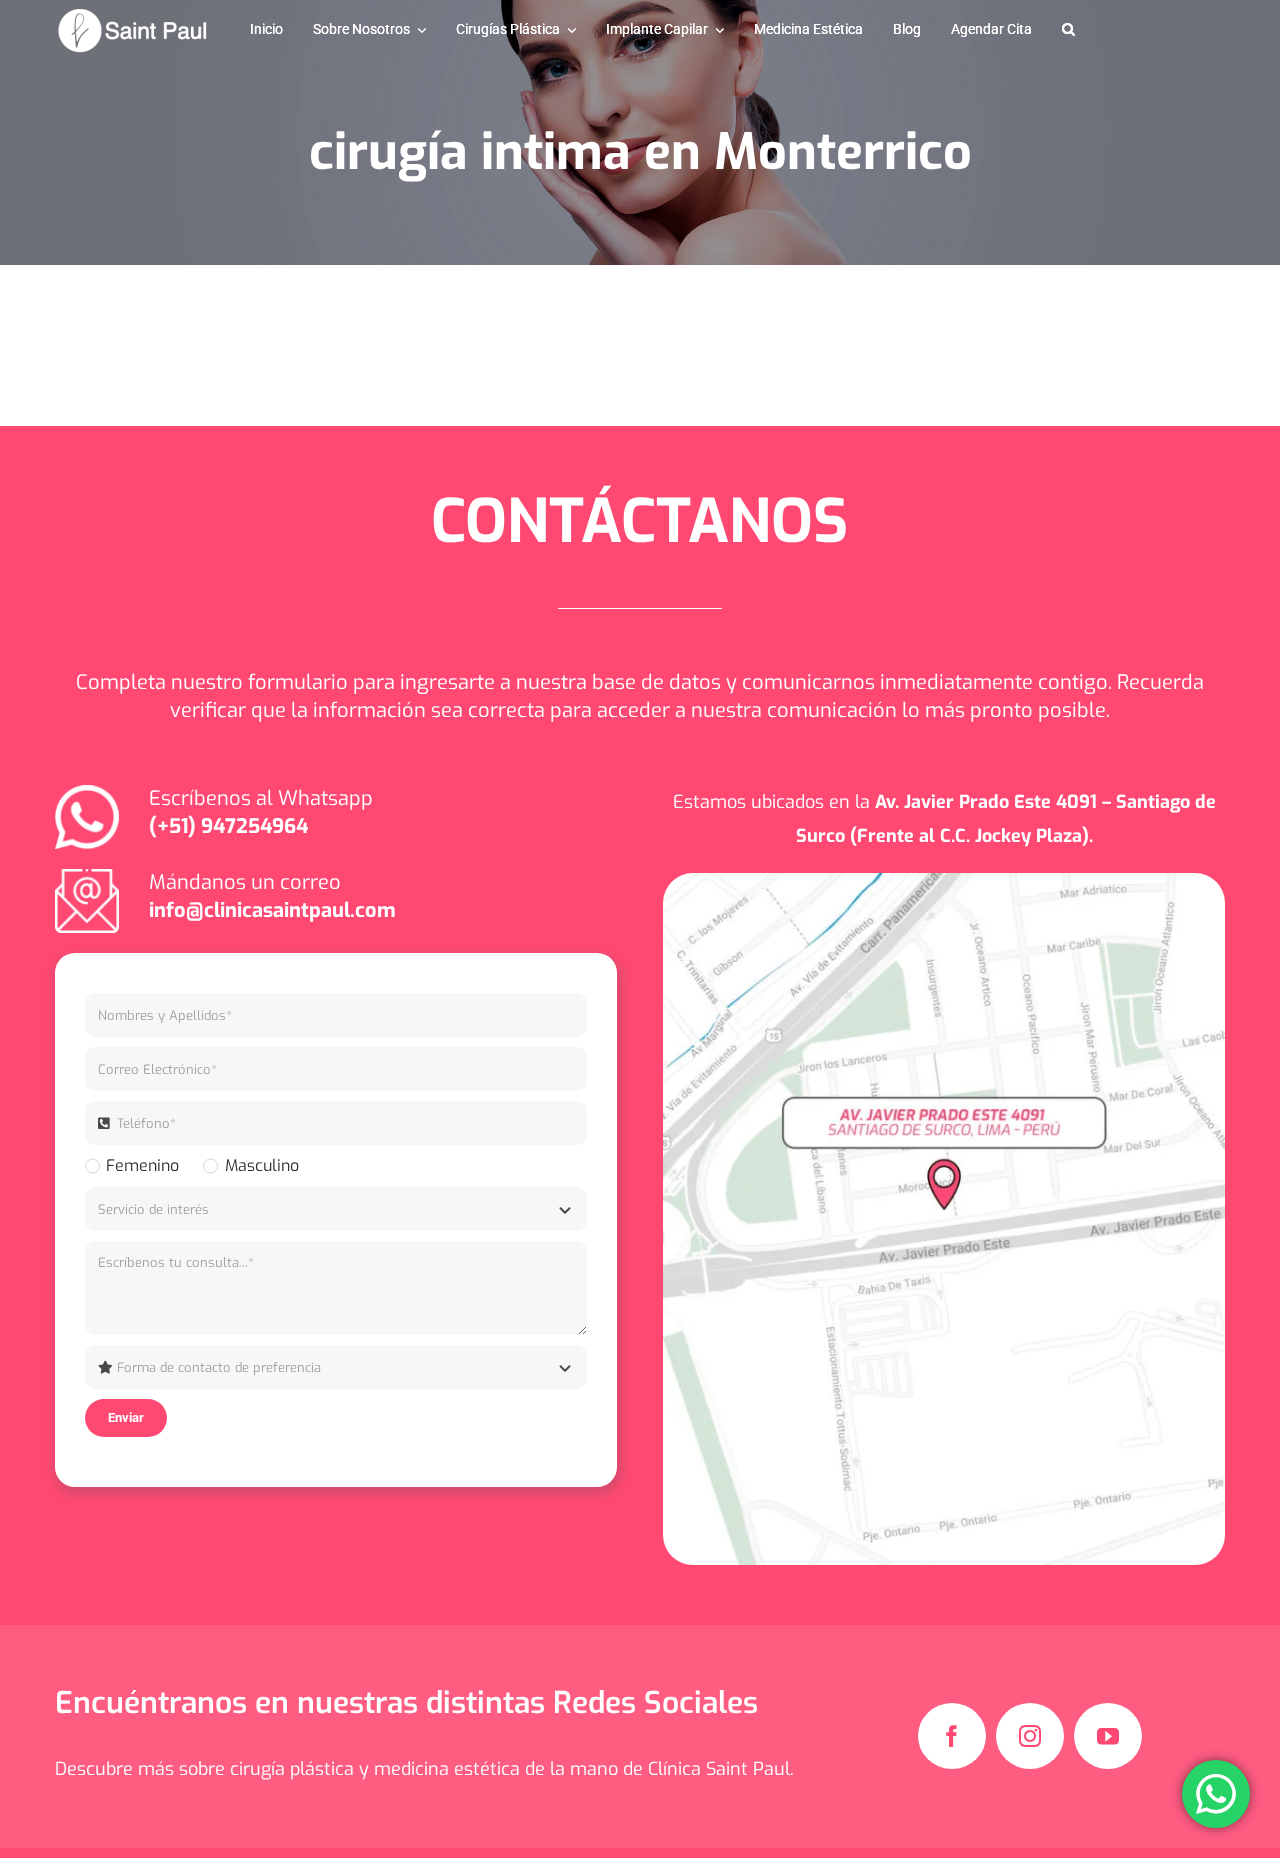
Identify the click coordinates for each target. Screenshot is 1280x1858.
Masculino (261, 1165)
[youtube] (1108, 1736)
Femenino (142, 1165)
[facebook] (952, 1736)
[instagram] (1030, 1736)
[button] (1068, 30)
